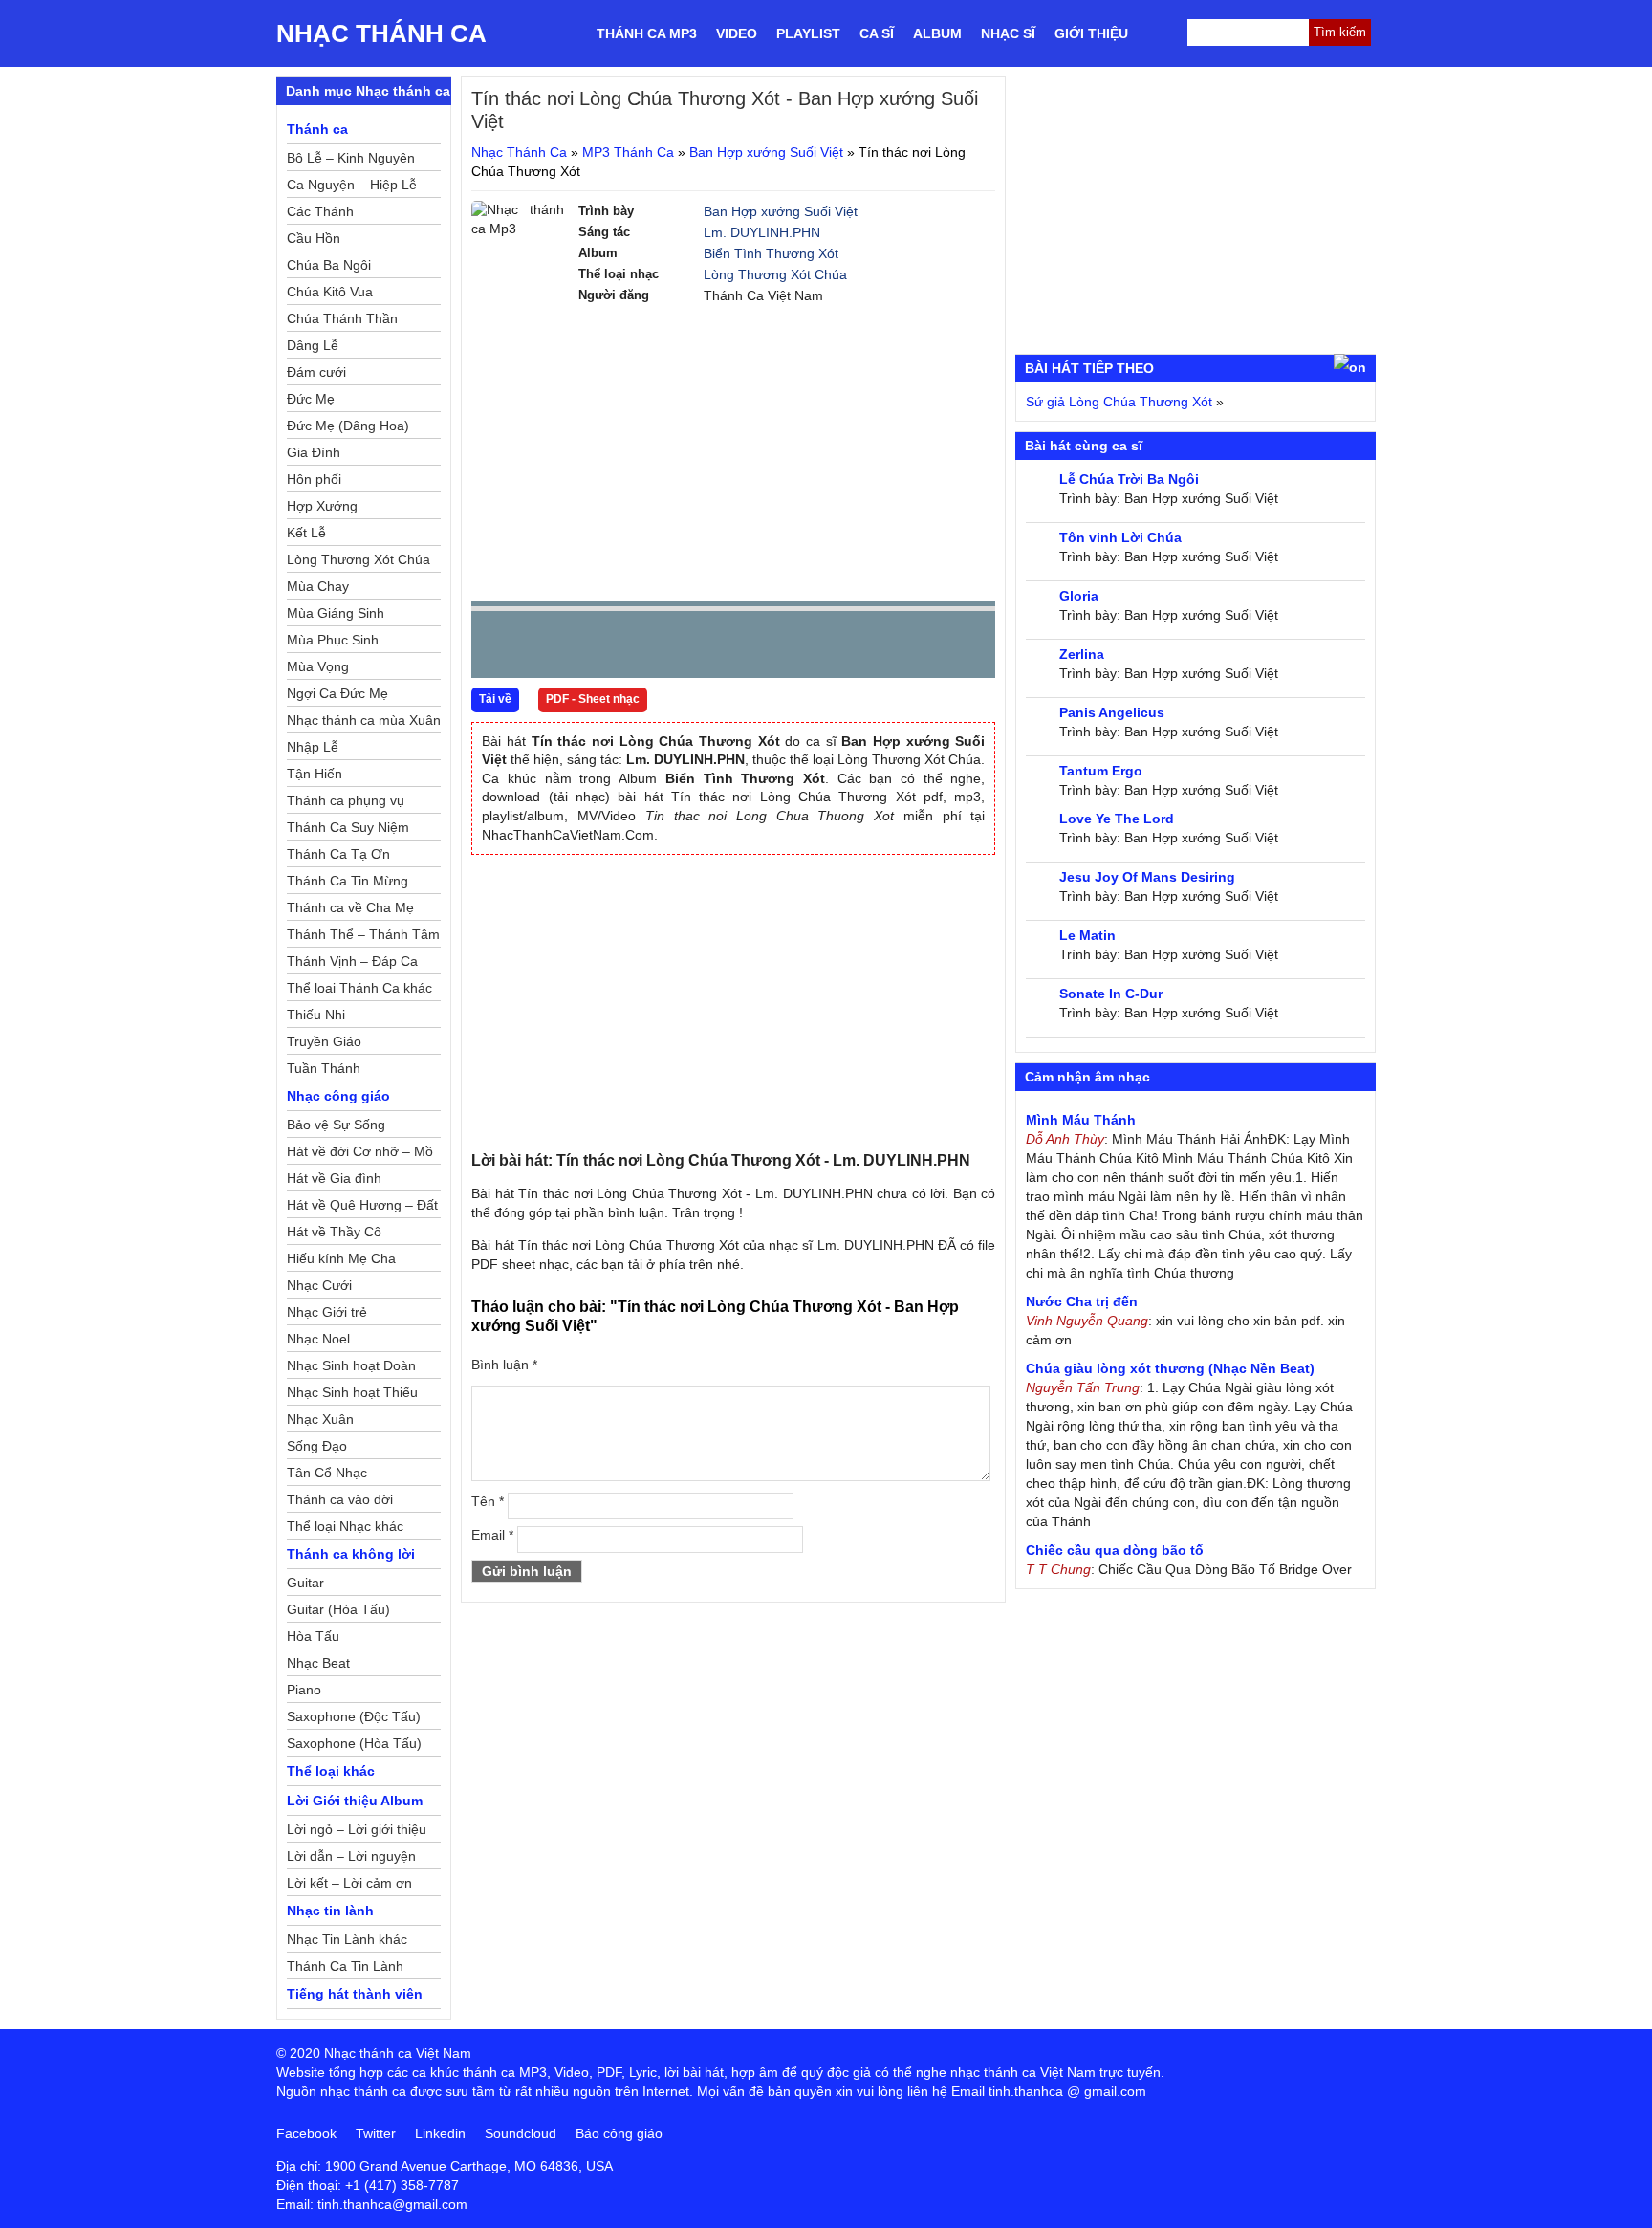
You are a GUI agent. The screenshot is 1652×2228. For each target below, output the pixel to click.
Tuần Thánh (324, 1068)
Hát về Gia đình (334, 1178)
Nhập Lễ (313, 747)
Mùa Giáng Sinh (336, 613)
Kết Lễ (306, 533)
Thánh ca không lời (351, 1554)
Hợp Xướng (322, 506)
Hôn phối (314, 479)
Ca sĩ (877, 33)
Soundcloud (521, 2133)
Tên (488, 1501)
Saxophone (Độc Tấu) (354, 1716)
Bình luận (504, 1365)
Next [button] (595, 649)
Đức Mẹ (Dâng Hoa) (348, 426)
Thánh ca (317, 129)
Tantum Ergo (1101, 771)
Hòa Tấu (313, 1636)
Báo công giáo (619, 2133)
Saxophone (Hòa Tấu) (354, 1743)
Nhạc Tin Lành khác (347, 1939)
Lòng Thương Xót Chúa (775, 274)
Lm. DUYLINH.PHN (762, 232)
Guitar (305, 1583)
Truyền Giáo (324, 1041)
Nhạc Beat (318, 1663)
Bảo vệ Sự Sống (336, 1125)
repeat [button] (657, 648)
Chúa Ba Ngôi (329, 265)
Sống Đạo (317, 1446)
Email (492, 1535)
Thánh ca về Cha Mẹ (350, 907)
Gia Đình (314, 452)
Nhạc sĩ (1008, 33)
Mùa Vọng (318, 666)
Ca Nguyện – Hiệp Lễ (352, 185)
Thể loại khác (331, 1771)
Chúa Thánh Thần (342, 318)
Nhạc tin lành (330, 1911)
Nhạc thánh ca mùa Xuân (364, 720)
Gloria (1079, 596)
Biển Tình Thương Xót (771, 253)
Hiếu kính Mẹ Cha (341, 1258)
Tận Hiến (315, 774)
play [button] (546, 645)
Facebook (306, 2133)
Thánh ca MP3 (647, 33)
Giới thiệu (1091, 33)
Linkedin (440, 2133)
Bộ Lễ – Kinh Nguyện (351, 158)
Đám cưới (316, 372)
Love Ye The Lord (1117, 819)
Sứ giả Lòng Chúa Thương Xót (1119, 402)
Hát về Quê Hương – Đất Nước (362, 1208)
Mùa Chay (318, 586)
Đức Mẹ (311, 399)
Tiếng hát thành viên (355, 1994)
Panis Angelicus (1112, 712)
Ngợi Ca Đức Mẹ (337, 693)
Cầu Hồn (314, 238)
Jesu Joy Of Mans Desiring (1147, 877)
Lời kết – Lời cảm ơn (349, 1883)
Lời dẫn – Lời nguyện (351, 1856)
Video (737, 33)
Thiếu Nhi (316, 1015)
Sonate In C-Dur (1111, 994)
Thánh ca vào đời (340, 1499)
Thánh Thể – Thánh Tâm (363, 934)
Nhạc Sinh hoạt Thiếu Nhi (352, 1395)
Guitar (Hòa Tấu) (338, 1609)
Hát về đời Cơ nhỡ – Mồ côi (360, 1154)
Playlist (808, 33)
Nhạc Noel (318, 1339)
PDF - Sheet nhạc (593, 699)
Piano (304, 1690)
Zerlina (1082, 654)
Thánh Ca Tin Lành (345, 1966)
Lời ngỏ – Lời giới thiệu (357, 1829)
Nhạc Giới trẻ (327, 1312)
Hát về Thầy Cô (334, 1232)
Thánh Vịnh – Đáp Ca (352, 961)
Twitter (376, 2133)
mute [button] (867, 645)
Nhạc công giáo (338, 1096)
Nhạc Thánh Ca (381, 33)
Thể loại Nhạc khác (345, 1526)
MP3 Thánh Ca (628, 152)
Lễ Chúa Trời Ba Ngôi (1129, 479)
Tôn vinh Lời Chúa (1120, 537)
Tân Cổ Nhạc (327, 1473)
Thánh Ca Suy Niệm (348, 827)
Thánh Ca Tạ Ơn (338, 854)
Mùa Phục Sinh (333, 640)
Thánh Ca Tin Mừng (348, 881)
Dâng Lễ (313, 345)
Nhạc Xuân (320, 1419)
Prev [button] (497, 649)
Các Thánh (320, 211)
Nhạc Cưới (319, 1285)
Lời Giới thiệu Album (355, 1801)
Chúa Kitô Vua (330, 292)
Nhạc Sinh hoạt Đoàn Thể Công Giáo (351, 1368)
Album (937, 33)
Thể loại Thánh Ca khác (359, 988)
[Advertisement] (733, 453)
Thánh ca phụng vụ (346, 800)
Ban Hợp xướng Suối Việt (766, 152)
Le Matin (1087, 935)
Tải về (495, 699)
